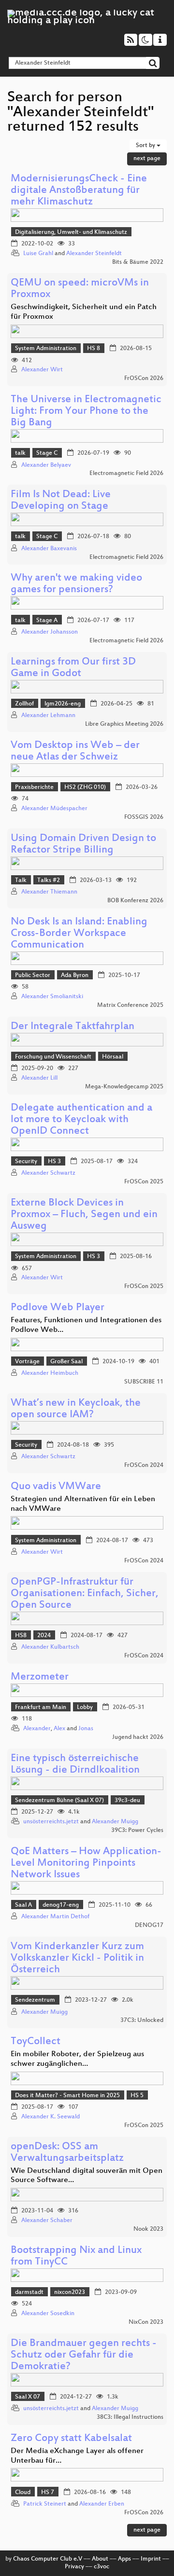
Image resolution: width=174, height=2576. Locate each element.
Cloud (23, 2493)
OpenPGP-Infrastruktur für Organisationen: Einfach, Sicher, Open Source (85, 1594)
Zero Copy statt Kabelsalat (71, 2439)
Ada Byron (75, 976)
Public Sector (33, 976)
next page (147, 159)
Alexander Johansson (50, 632)
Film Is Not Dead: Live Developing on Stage (61, 501)
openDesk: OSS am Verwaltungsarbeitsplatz (67, 2153)
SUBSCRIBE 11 (144, 1382)
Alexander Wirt (42, 370)
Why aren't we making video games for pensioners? (76, 584)
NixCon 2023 (146, 2322)
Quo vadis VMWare (56, 1487)
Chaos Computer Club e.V (48, 2559)
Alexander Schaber (47, 2221)
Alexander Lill (39, 1078)
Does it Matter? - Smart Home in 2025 (67, 2096)
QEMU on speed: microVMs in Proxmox (80, 289)
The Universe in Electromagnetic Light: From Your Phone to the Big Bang (86, 412)
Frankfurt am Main (41, 1708)
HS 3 (54, 1162)
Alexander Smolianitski (52, 997)
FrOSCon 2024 (144, 1465)
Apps (124, 2559)
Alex (59, 1729)
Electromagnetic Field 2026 (126, 474)
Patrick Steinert (45, 2504)
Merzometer (40, 1677)
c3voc (101, 2567)
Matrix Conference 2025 (130, 1005)
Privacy (74, 2567)
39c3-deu (127, 1801)
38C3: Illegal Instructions (130, 2417)
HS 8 (94, 349)
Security (26, 1162)
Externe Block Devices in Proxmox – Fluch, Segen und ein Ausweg (84, 1215)
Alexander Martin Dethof (55, 1917)
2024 (44, 1636)
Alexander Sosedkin (48, 2314)
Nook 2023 (148, 2229)
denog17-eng (61, 1905)
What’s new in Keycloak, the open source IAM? (76, 1409)
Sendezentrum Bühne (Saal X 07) (59, 1801)
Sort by (146, 146)
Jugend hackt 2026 (138, 1737)
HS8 (21, 1636)
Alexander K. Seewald (51, 2117)
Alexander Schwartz (48, 1173)
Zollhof (24, 704)
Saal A (23, 1905)
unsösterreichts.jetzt (51, 1822)
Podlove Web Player (58, 1308)
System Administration (46, 349)
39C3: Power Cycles (137, 1830)
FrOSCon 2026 (144, 379)
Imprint (151, 2559)
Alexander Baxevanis (49, 549)
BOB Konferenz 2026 (135, 901)
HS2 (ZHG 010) (85, 787)
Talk (21, 881)
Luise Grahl (38, 254)
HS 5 (137, 2096)
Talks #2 (49, 881)
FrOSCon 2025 (144, 1182)
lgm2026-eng (63, 704)
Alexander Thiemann (49, 892)
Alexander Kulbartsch (50, 1647)
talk (20, 453)
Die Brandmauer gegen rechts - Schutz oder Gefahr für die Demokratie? (84, 2355)
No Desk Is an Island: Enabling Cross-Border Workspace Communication (79, 934)
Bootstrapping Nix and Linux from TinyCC (76, 2257)
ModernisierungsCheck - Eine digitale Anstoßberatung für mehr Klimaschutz (79, 191)
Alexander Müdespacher (54, 809)
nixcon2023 (70, 2292)
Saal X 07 (28, 2397)
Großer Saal (66, 1362)
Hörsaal (113, 1057)
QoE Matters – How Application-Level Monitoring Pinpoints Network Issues (86, 1864)
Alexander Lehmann (48, 716)
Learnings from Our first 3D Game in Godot (73, 668)
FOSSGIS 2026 (144, 817)
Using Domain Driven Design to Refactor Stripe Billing (83, 845)
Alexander (37, 1729)
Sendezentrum (35, 2000)
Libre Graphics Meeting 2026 (124, 724)
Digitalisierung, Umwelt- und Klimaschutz (71, 232)
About (100, 2559)
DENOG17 (149, 1925)
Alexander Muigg (115, 1822)
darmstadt (29, 2292)
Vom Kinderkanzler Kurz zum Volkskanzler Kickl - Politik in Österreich (77, 1959)
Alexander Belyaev (46, 465)
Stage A (47, 621)
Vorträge (27, 1362)
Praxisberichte (34, 787)
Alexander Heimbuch (50, 1373)
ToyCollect (36, 2042)
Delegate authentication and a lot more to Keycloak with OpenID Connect (81, 1120)
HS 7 (48, 2493)
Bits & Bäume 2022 (138, 262)
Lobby (85, 1708)
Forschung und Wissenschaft (53, 1057)
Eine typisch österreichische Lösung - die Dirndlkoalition (75, 1765)
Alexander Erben (102, 2504)
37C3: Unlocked (142, 2020)
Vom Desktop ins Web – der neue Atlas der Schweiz (75, 752)
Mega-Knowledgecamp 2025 (124, 1087)
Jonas (86, 1729)
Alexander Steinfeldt (94, 254)
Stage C (47, 453)
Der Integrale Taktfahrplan (72, 1027)
